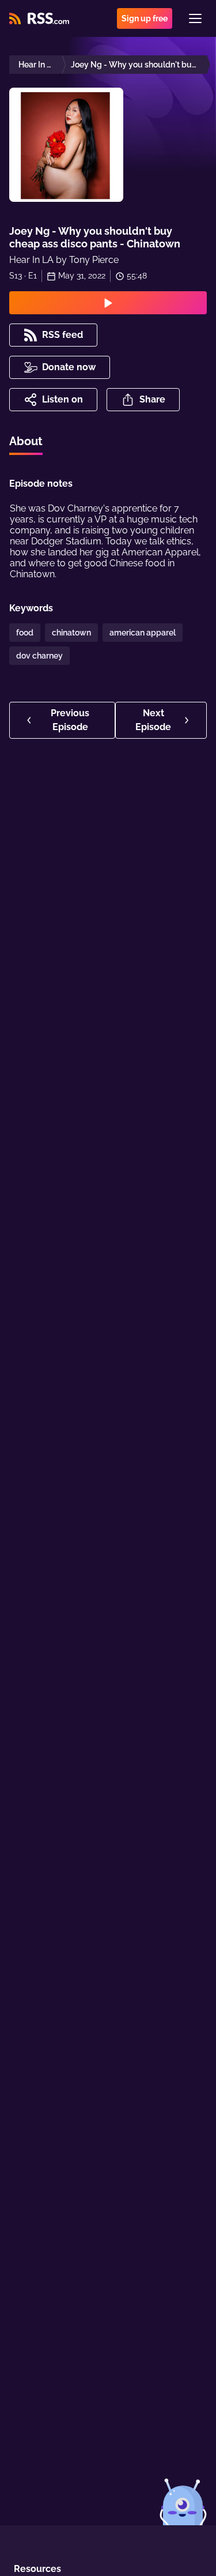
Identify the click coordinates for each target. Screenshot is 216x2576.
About (26, 441)
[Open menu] (195, 18)
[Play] (108, 303)
